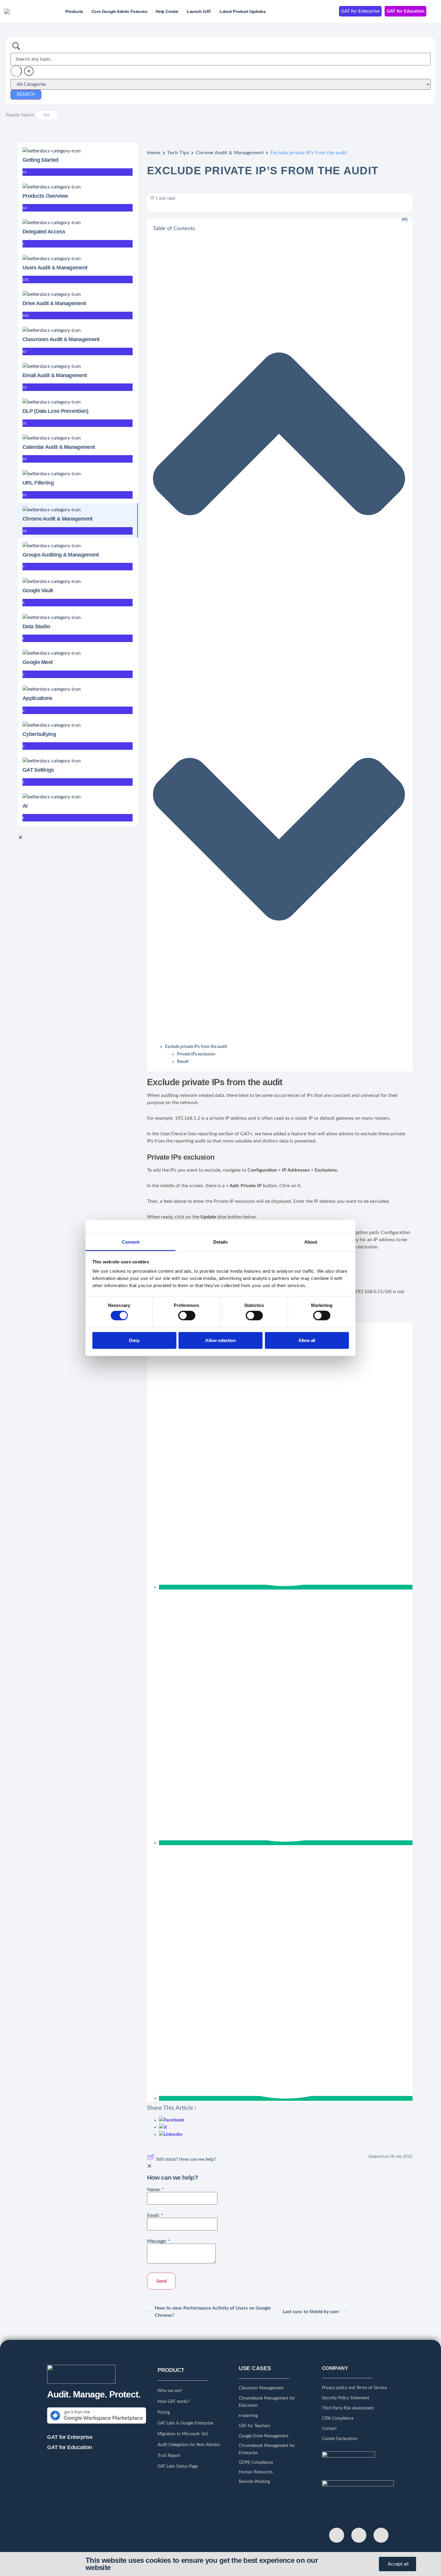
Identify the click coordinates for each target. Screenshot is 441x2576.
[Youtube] (359, 2535)
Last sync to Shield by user (311, 2312)
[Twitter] (337, 2535)
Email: (155, 2215)
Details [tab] (220, 1242)
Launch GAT (199, 11)
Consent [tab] (131, 1242)
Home (154, 153)
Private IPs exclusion (196, 1054)
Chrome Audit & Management (230, 153)
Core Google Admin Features (120, 11)
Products (74, 11)
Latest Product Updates (243, 11)
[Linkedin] (381, 2535)
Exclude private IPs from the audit (196, 1047)
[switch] (187, 1316)
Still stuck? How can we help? (186, 2159)
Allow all (307, 1340)
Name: (155, 2190)
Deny (134, 1340)
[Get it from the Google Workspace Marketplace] (97, 2424)
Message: (158, 2241)
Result (183, 1062)
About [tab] (311, 1242)
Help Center (167, 11)
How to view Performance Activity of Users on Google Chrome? (213, 2312)
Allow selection (220, 1340)
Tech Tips (178, 153)
